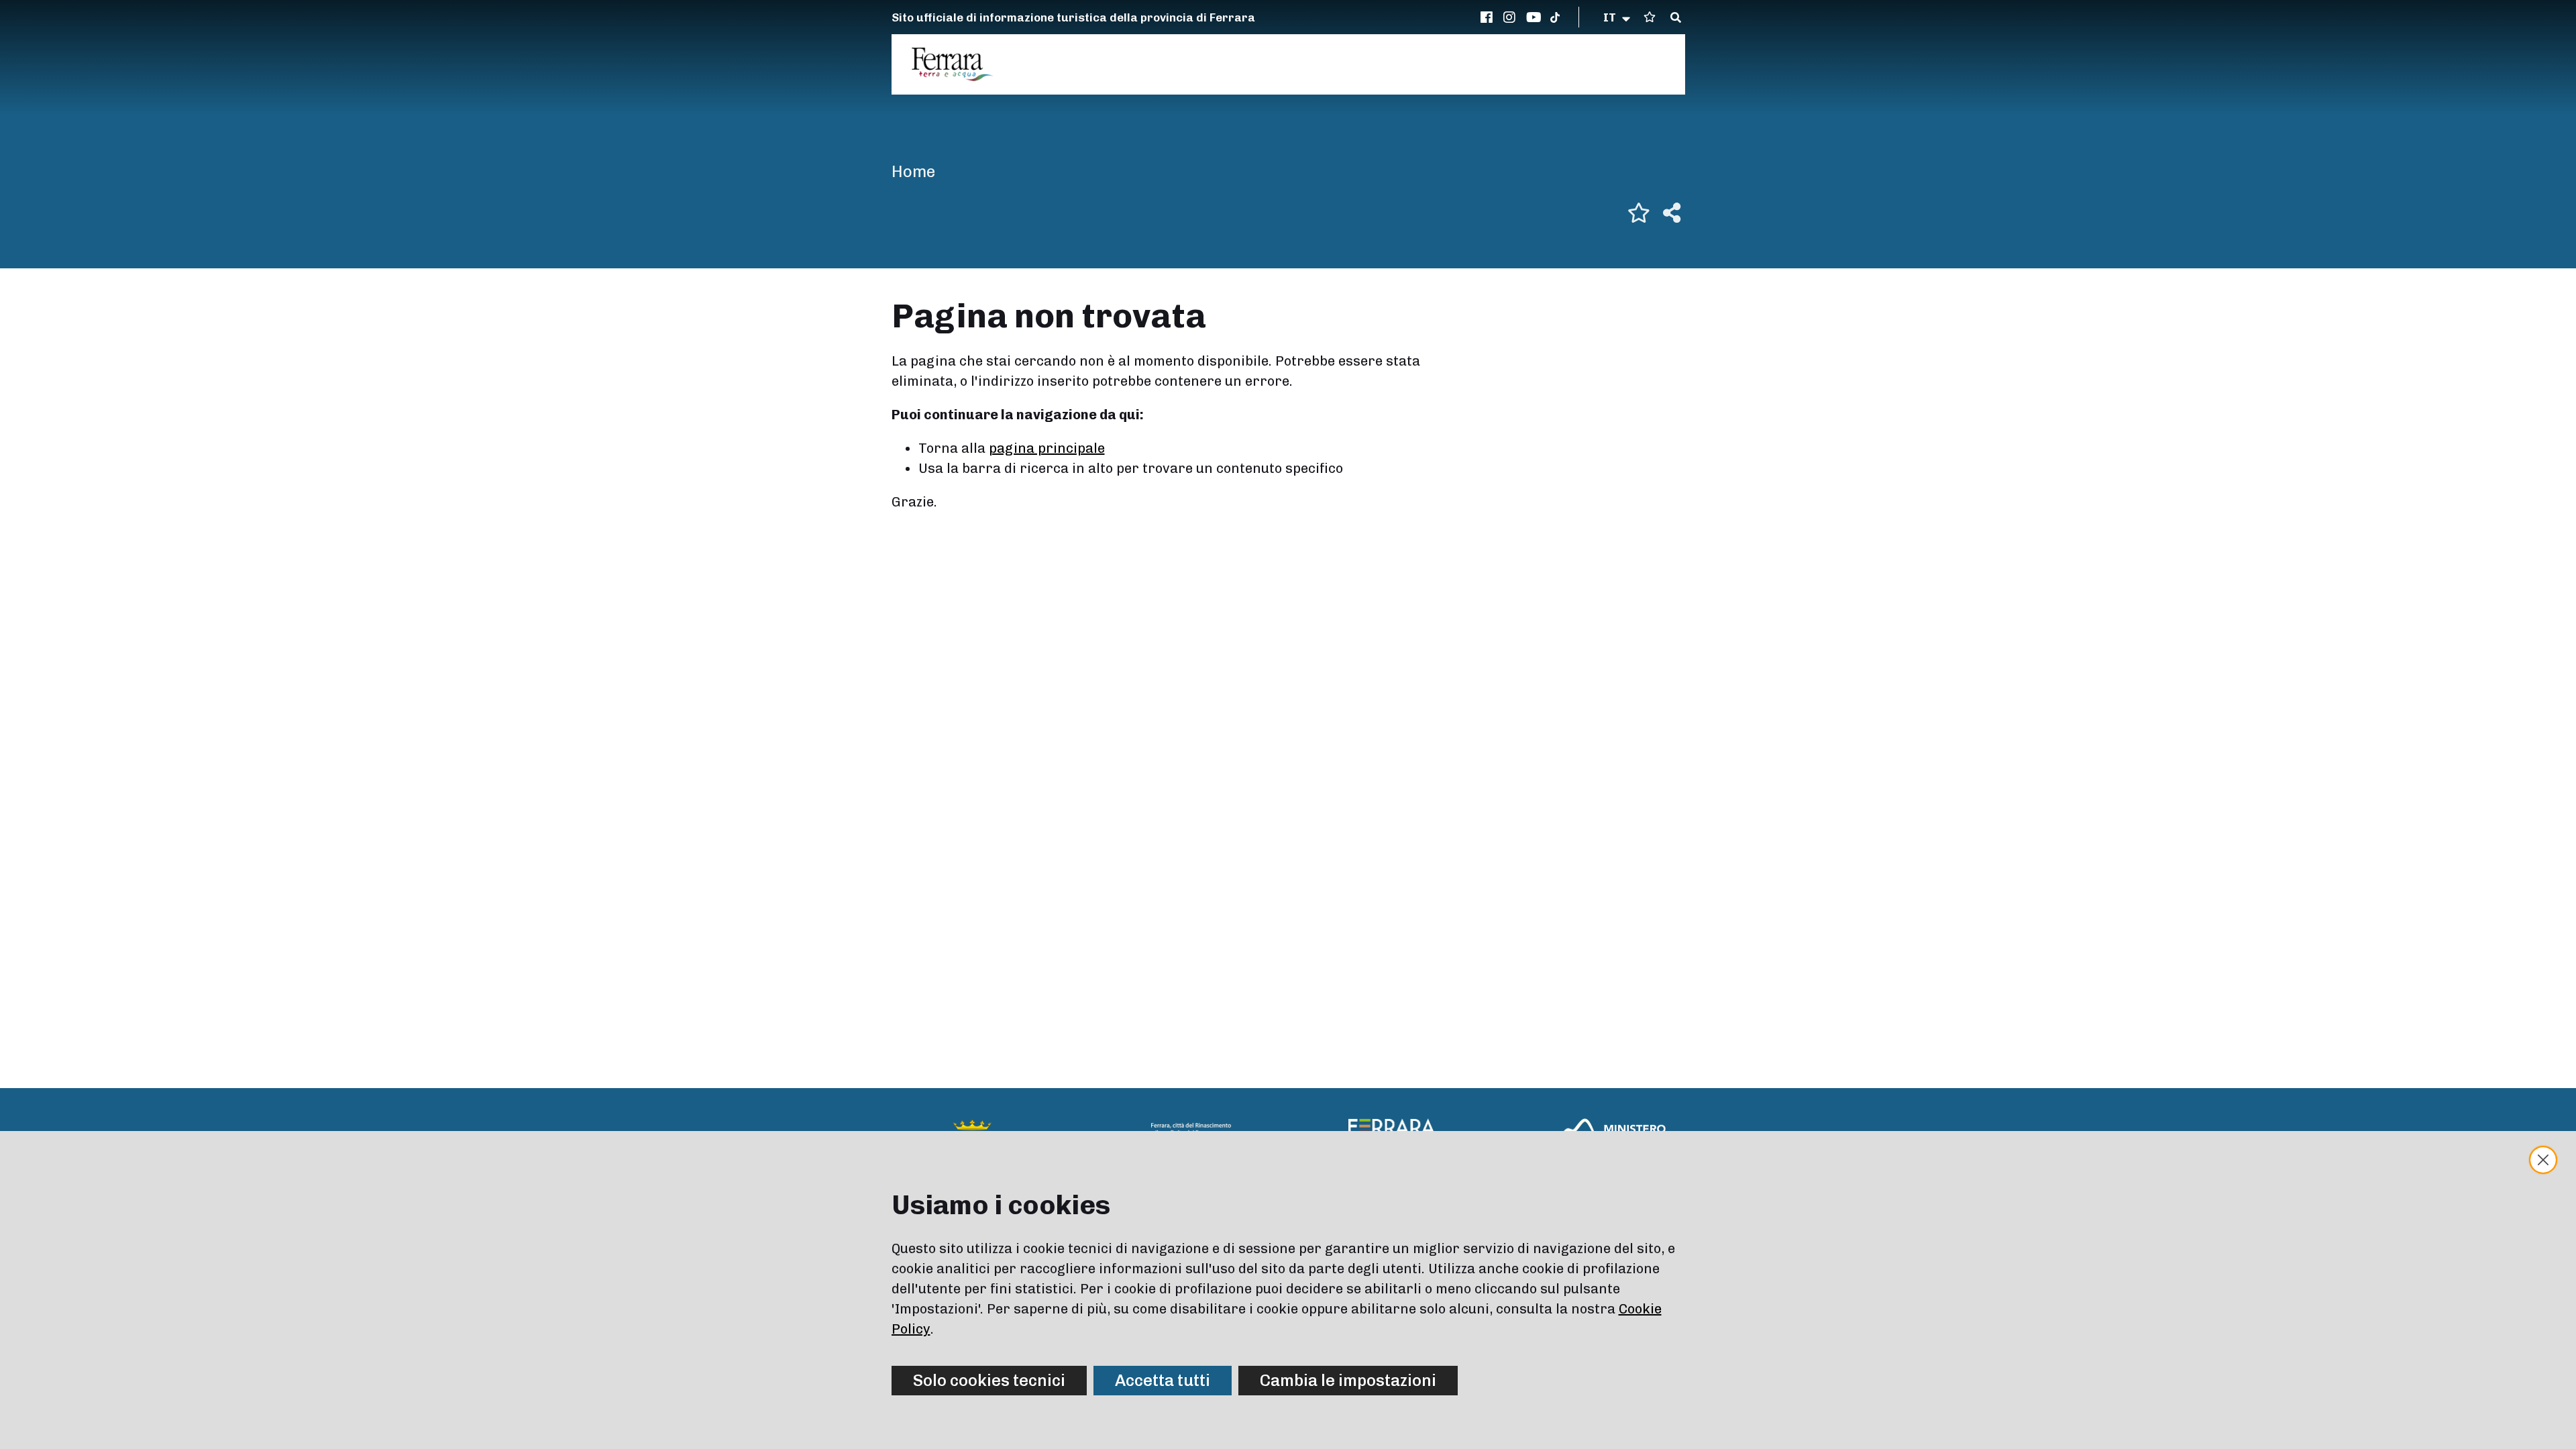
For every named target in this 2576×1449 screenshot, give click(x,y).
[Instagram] (1511, 17)
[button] (1618, 17)
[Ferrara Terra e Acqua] (959, 64)
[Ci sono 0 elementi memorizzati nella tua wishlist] (1650, 17)
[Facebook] (1489, 17)
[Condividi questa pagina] (1672, 213)
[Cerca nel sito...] (1676, 18)
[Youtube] (1534, 17)
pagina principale (1047, 448)
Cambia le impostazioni (1348, 1380)
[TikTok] (1555, 17)
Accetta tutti (1163, 1380)
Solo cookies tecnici (989, 1380)
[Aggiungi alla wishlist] (1639, 213)
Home (913, 171)
